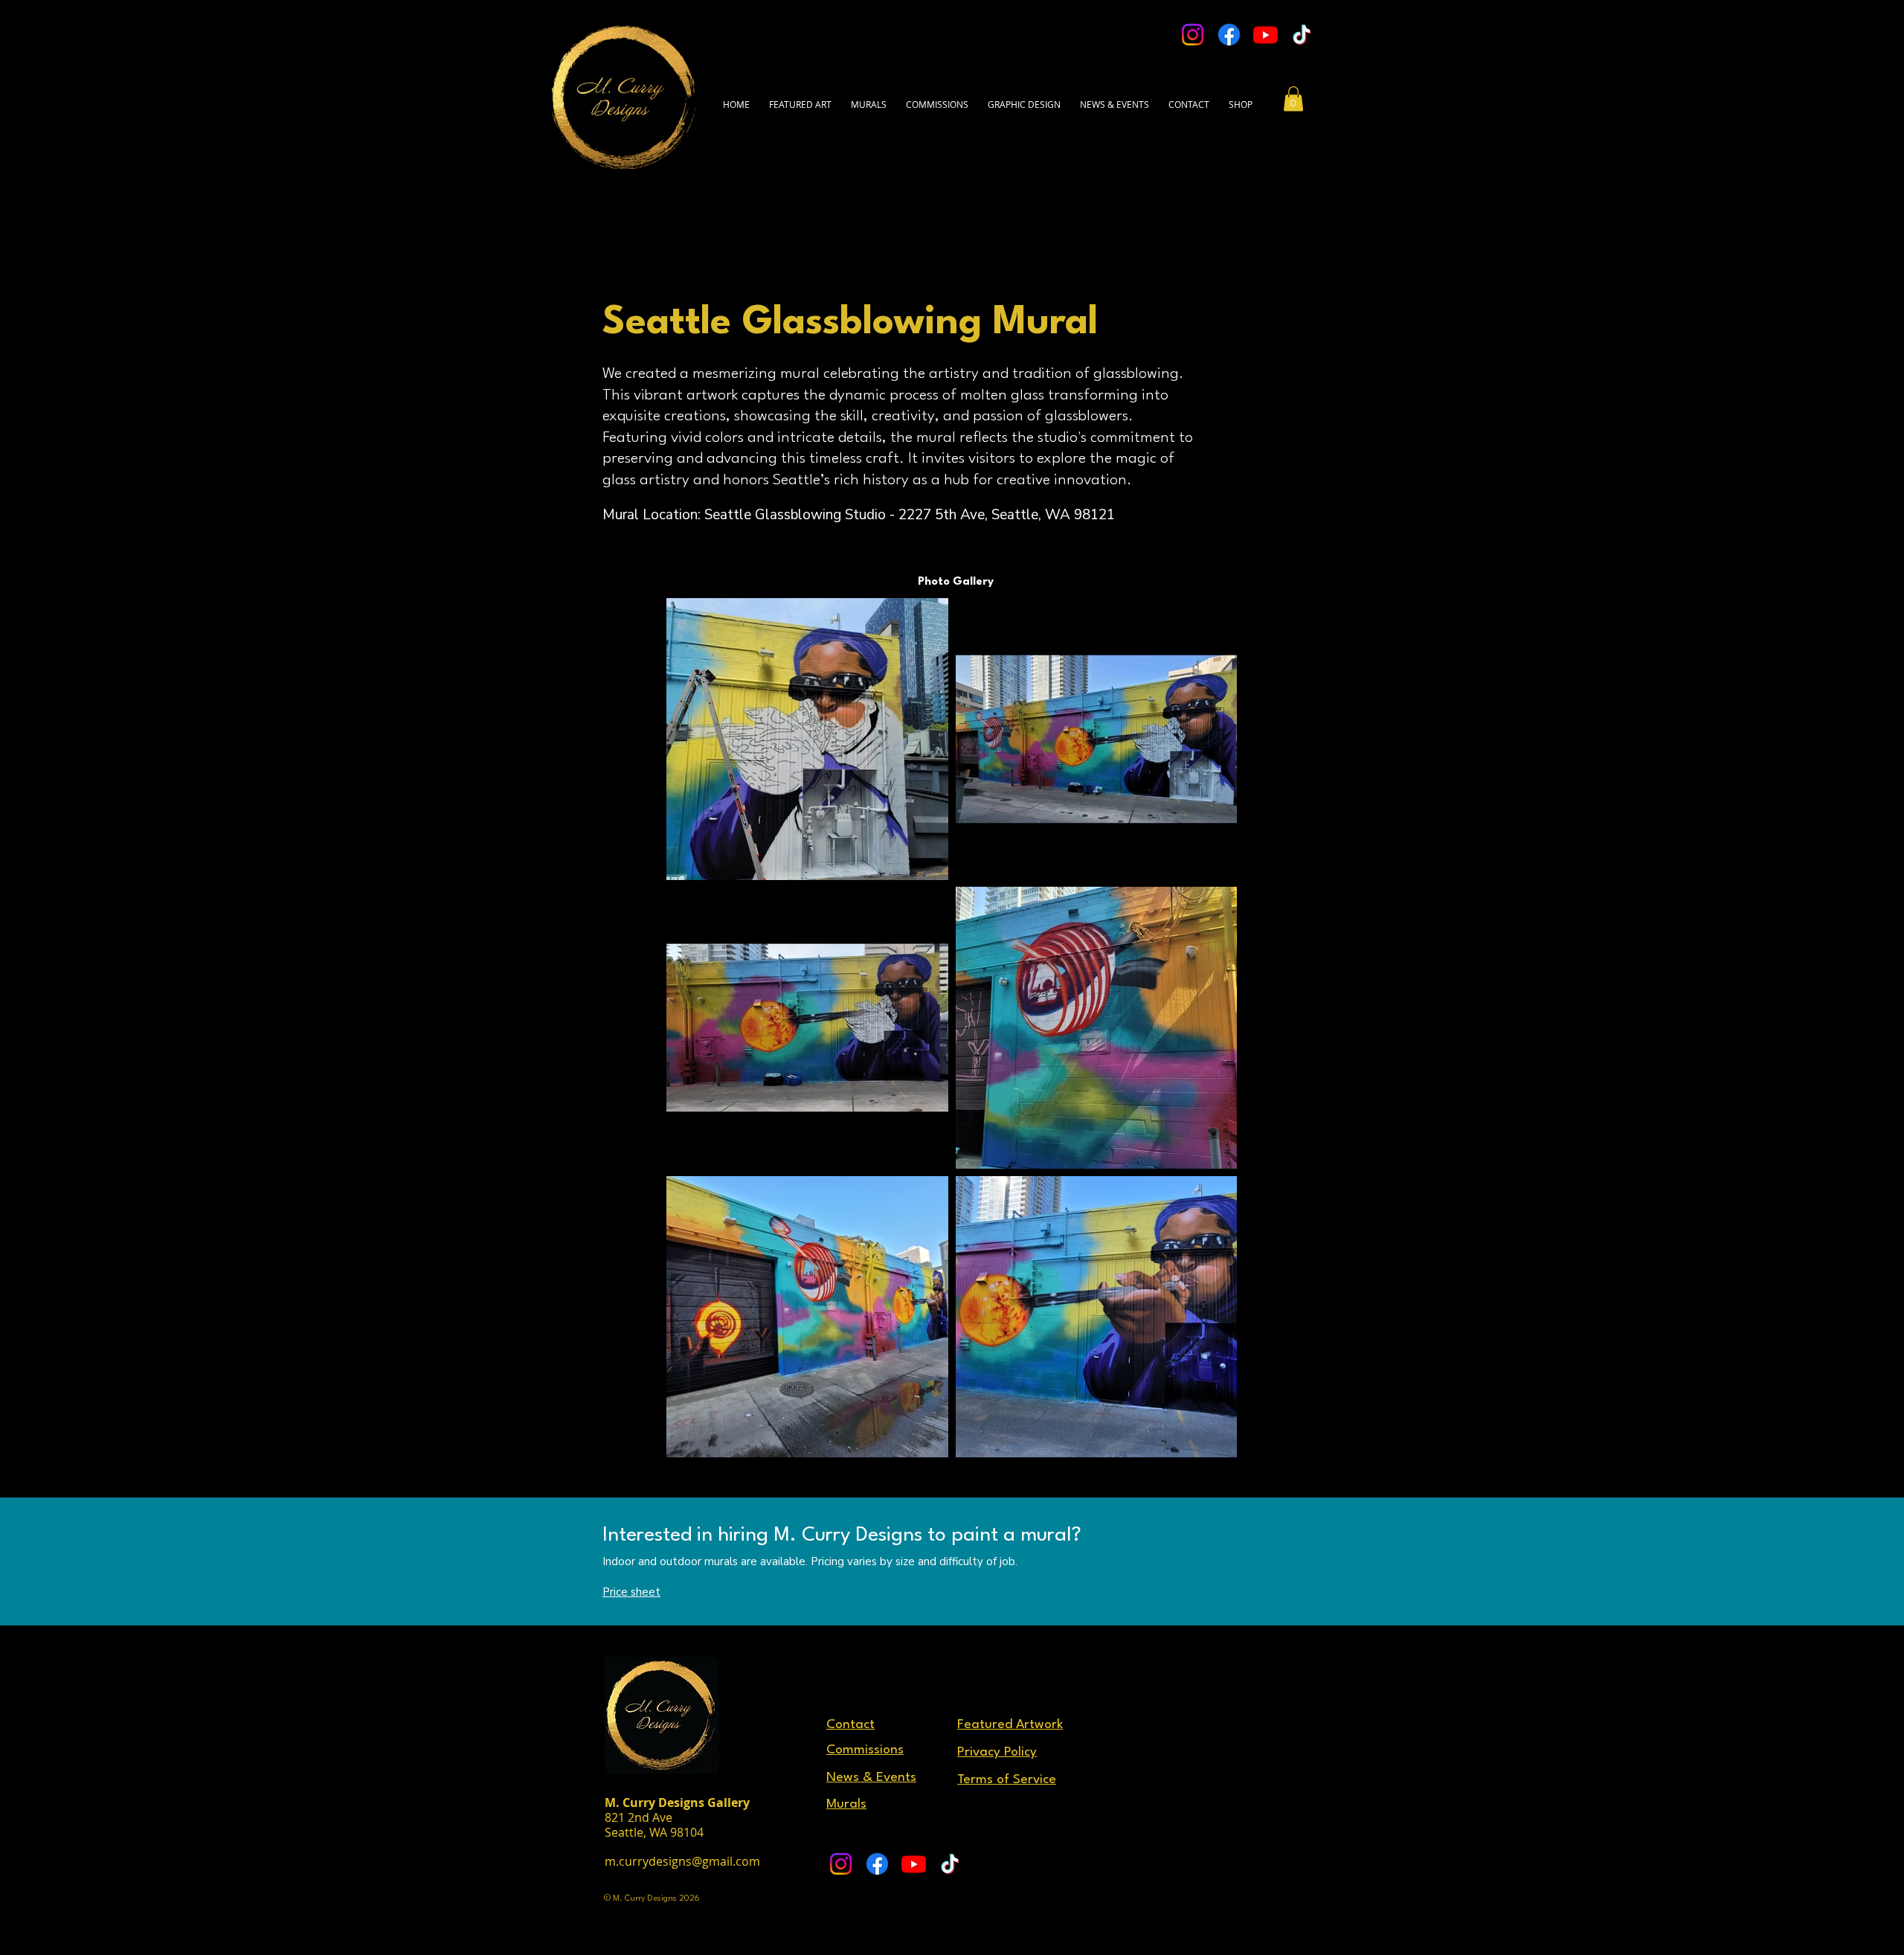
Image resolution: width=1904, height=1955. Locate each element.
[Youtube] (1265, 35)
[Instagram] (1193, 35)
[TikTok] (1302, 35)
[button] (1189, 97)
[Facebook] (1229, 35)
